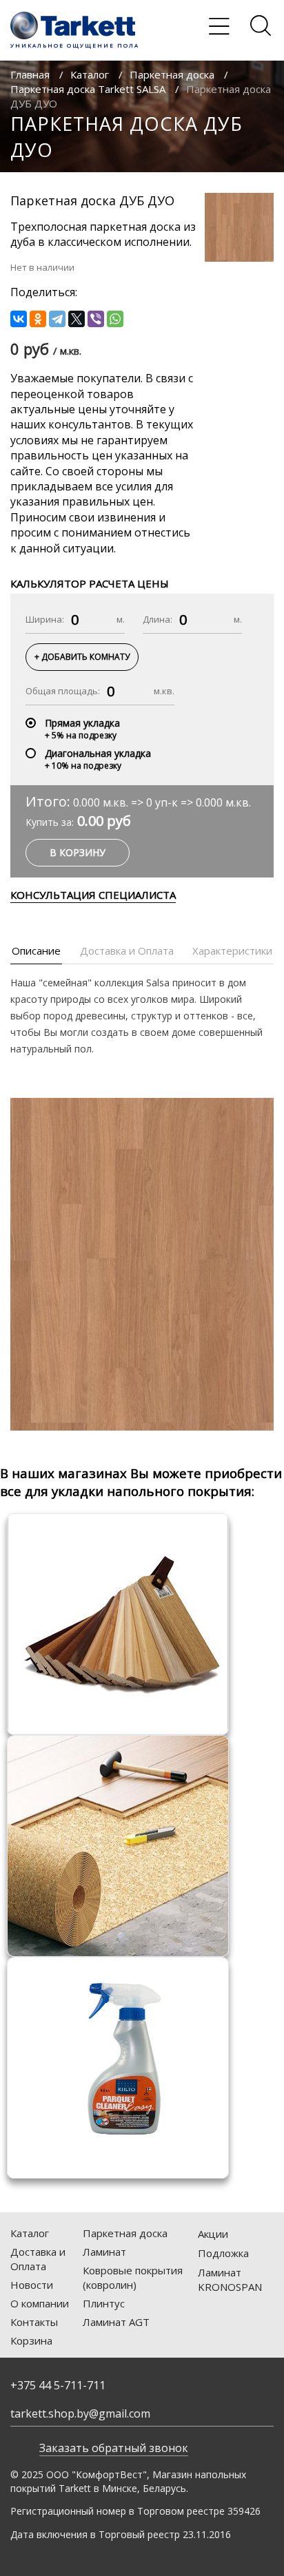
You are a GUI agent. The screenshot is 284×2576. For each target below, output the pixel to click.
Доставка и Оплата (38, 2259)
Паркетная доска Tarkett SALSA (88, 89)
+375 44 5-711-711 (58, 2385)
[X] (77, 319)
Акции (213, 2234)
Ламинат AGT (116, 2322)
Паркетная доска (172, 74)
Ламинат (104, 2252)
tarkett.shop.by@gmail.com (80, 2413)
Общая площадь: (63, 691)
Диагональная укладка (98, 753)
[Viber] (96, 319)
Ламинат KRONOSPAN (230, 2279)
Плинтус (104, 2303)
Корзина (31, 2340)
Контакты (34, 2322)
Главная (30, 74)
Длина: (158, 619)
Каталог (90, 74)
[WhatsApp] (115, 319)
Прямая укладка (82, 723)
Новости (32, 2285)
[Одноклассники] (38, 319)
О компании (40, 2303)
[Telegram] (57, 319)
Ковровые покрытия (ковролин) (133, 2277)
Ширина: (45, 619)
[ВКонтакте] (19, 319)
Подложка (223, 2253)
